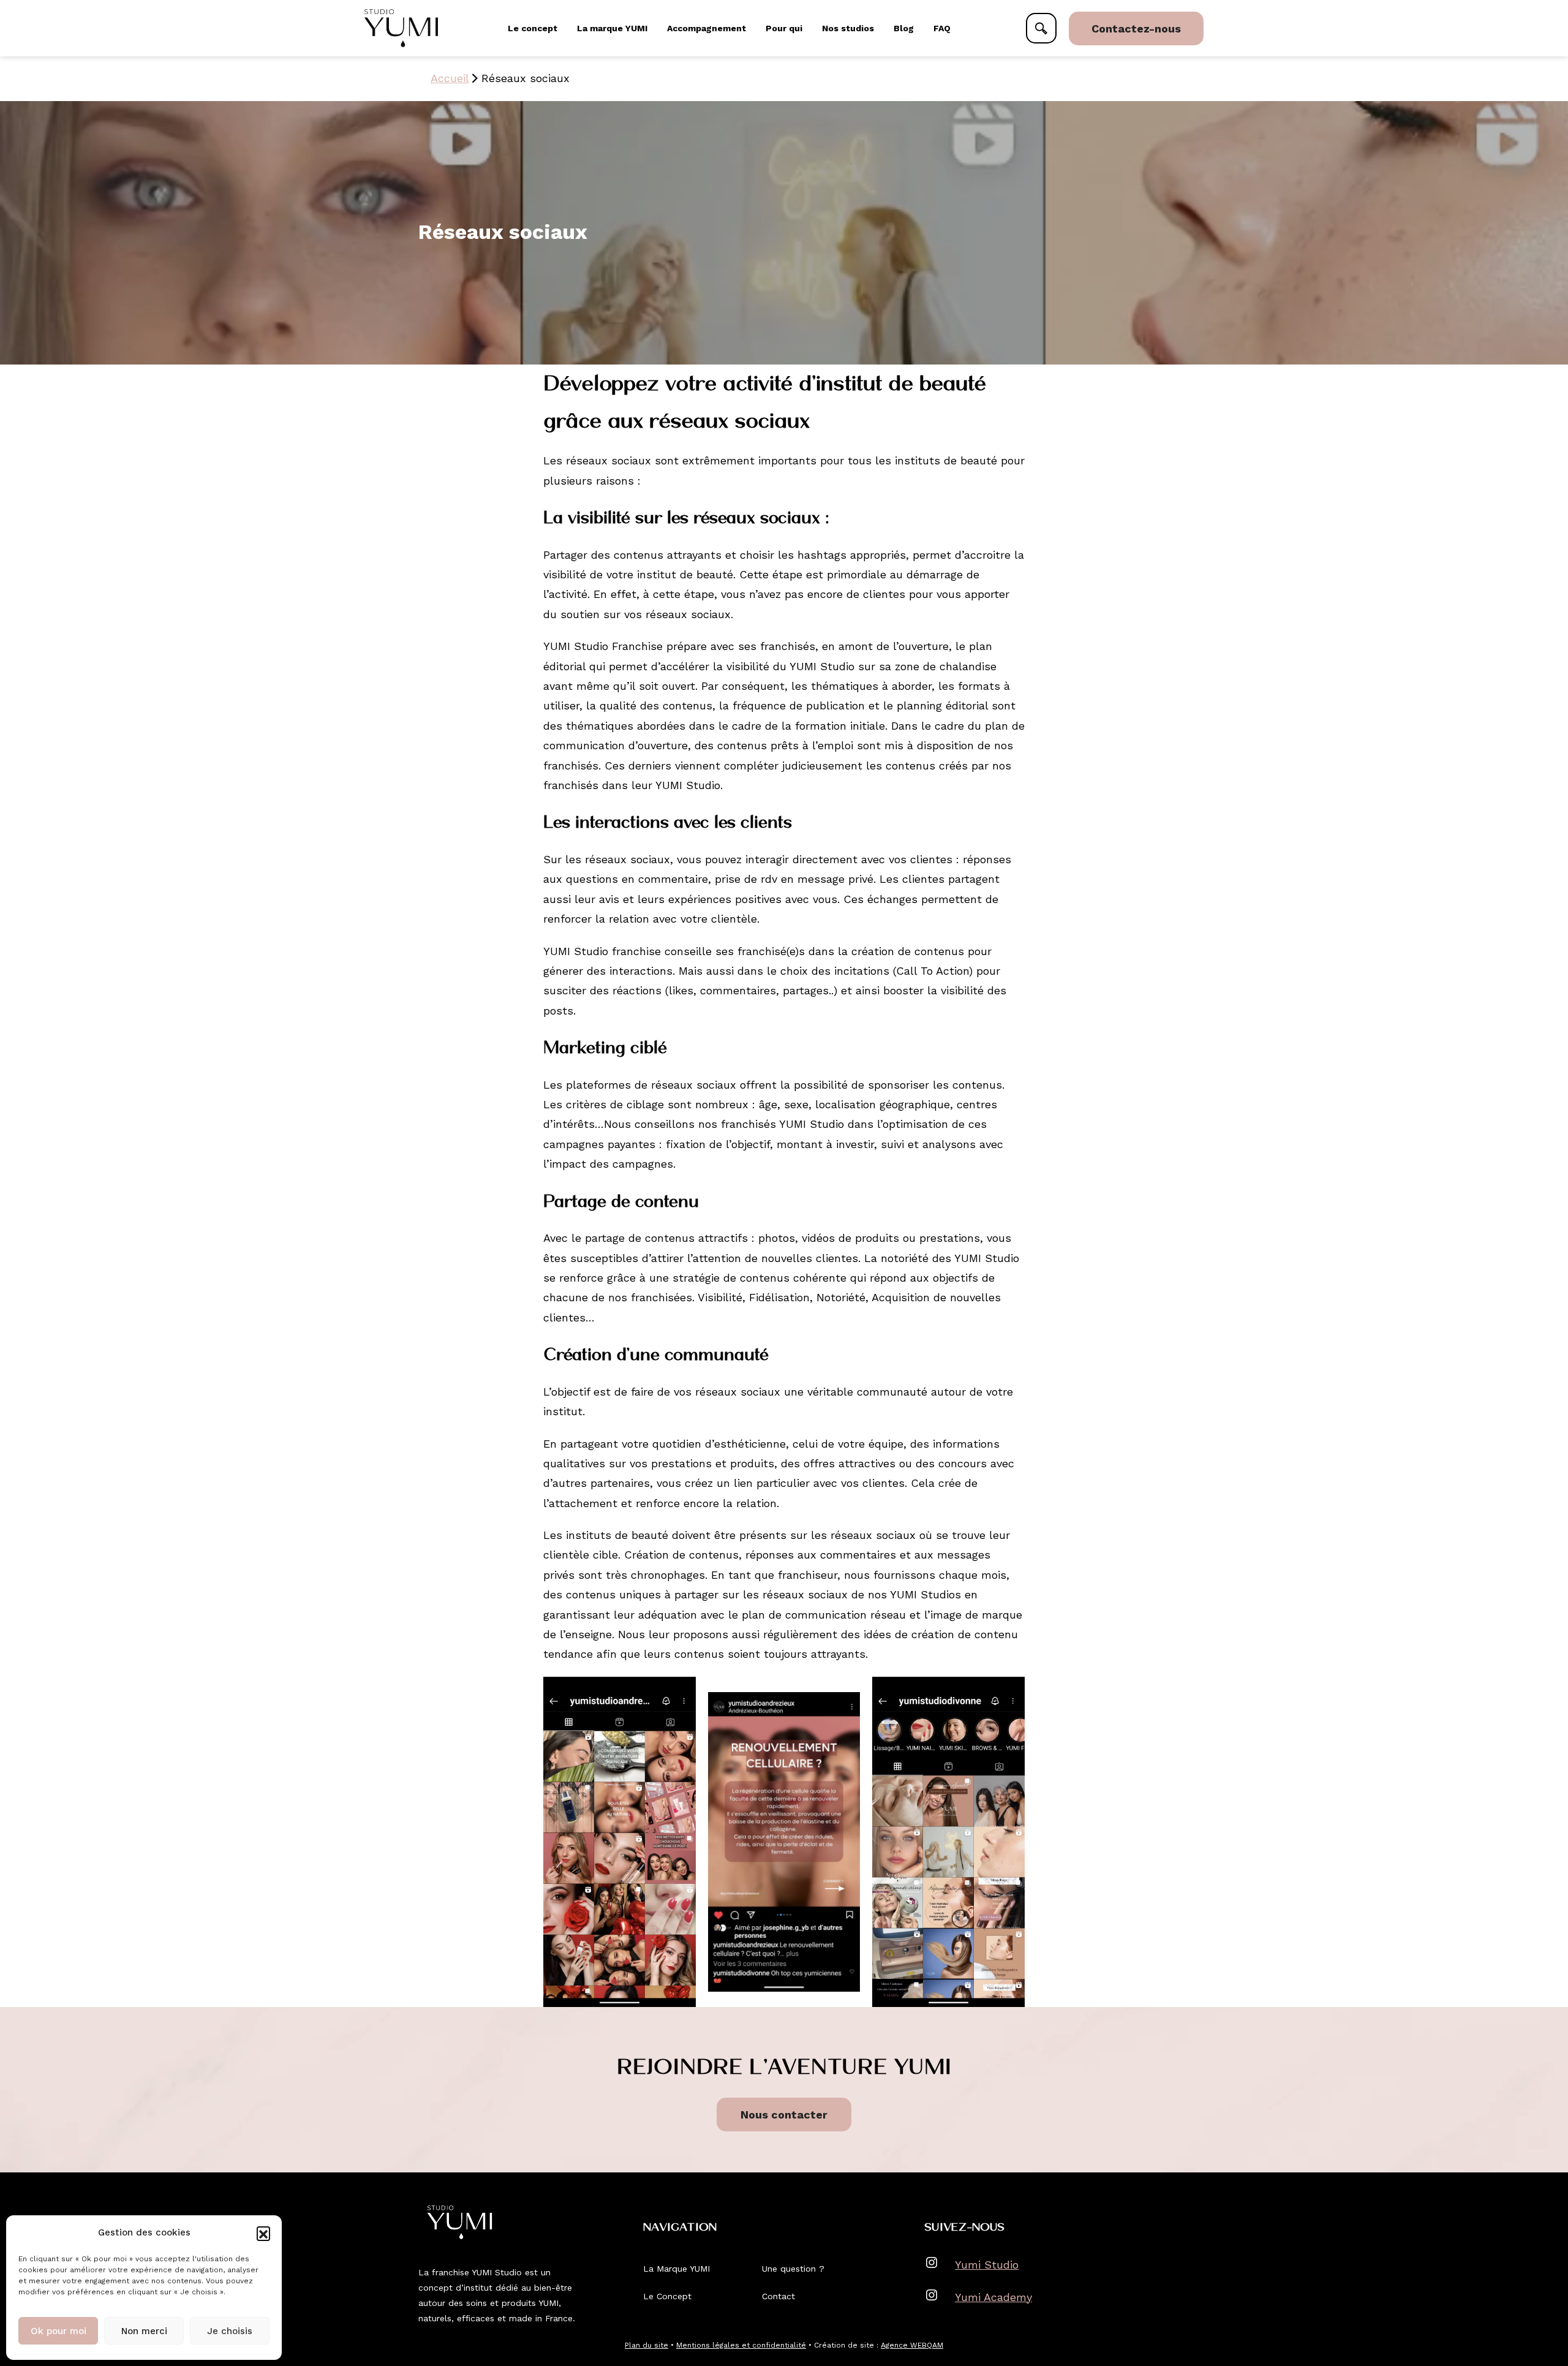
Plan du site (646, 2345)
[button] (263, 2233)
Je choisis (230, 2331)
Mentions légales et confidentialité (741, 2345)
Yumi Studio (987, 2265)
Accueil (450, 78)
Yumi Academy (993, 2297)
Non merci (144, 2331)
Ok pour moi (58, 2331)
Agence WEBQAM (912, 2345)
